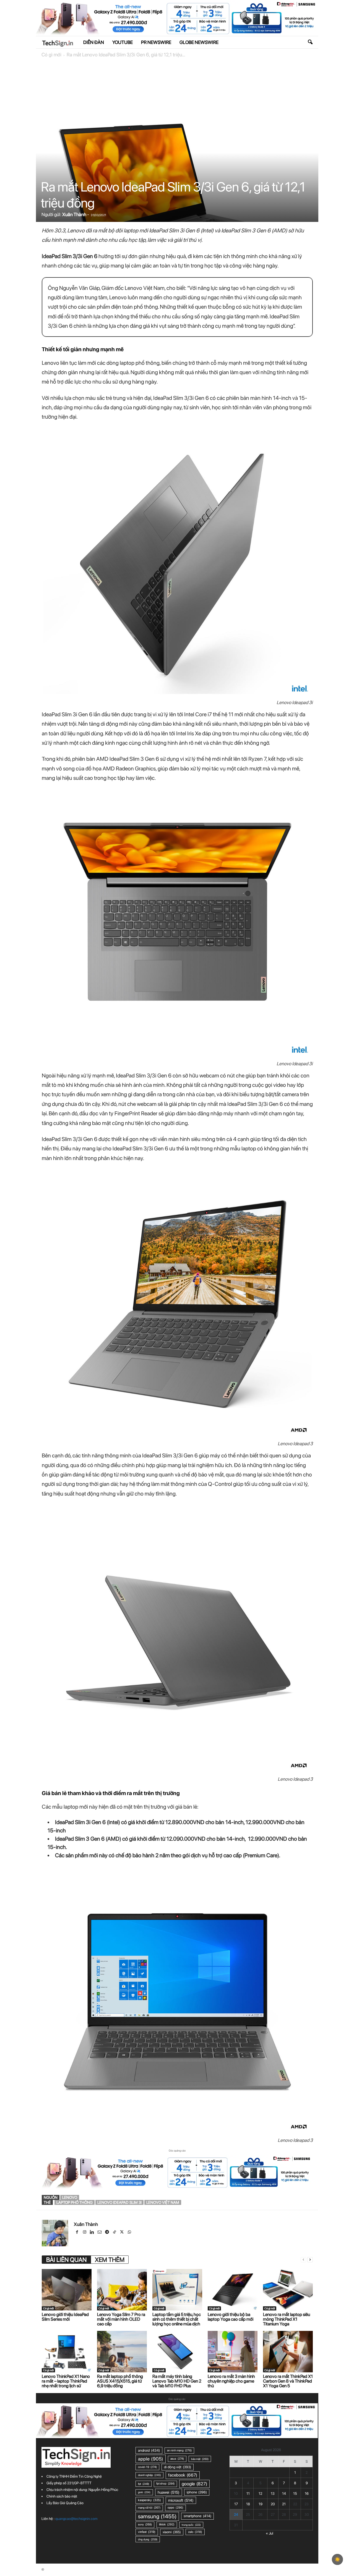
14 (284, 2494)
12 (260, 2494)
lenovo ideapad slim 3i (119, 2202)
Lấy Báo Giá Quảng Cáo (65, 2503)
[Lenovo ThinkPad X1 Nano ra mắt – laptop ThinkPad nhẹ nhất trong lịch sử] (67, 2352)
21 (284, 2504)
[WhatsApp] (130, 2233)
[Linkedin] (93, 2233)
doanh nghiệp (149, 2475)
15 (295, 2494)
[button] (310, 42)
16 (307, 2494)
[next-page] (310, 2260)
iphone (197, 2492)
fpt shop (165, 2484)
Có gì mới (51, 55)
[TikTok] (115, 2233)
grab (144, 2492)
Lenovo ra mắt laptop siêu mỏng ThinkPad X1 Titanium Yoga (287, 2319)
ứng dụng (148, 2539)
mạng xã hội (149, 2508)
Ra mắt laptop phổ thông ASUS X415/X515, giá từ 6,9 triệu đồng (120, 2381)
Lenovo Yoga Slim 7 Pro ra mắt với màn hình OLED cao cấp (121, 2319)
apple (151, 2459)
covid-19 (147, 2467)
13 (273, 2494)
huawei (169, 2492)
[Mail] (100, 2233)
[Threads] (137, 2233)
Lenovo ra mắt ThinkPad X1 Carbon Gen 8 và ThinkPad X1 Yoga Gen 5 (288, 2381)
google (194, 2484)
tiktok (167, 2524)
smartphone (197, 2516)
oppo (175, 2508)
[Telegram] (107, 2233)
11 (248, 2494)
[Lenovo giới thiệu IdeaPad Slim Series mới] (67, 2290)
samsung (157, 2516)
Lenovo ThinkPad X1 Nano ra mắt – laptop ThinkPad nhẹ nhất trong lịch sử (66, 2381)
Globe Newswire (199, 42)
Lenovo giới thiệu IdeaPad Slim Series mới (65, 2317)
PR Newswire (156, 42)
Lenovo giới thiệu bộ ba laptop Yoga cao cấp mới (231, 2317)
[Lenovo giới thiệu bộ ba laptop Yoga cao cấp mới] (233, 2290)
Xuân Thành (74, 214)
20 (273, 2504)
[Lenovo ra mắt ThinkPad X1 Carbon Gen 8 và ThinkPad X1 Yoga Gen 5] (288, 2352)
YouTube (123, 42)
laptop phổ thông (75, 2202)
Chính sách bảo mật (62, 2496)
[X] (122, 2233)
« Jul (270, 2533)
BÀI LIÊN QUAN (66, 2260)
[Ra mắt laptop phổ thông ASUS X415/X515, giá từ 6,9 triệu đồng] (122, 2352)
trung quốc (191, 2525)
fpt (144, 2484)
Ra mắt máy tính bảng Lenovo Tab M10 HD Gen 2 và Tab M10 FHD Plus (177, 2381)
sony (145, 2524)
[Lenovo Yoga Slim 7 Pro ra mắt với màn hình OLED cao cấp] (122, 2290)
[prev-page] (303, 2260)
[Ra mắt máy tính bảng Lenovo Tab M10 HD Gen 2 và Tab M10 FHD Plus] (177, 2352)
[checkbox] (337, 2559)
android (149, 2450)
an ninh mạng (179, 2450)
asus (177, 2459)
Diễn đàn (94, 42)
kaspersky (149, 2500)
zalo (195, 2532)
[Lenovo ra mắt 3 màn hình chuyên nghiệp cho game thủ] (233, 2352)
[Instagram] (85, 2233)
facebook (183, 2475)
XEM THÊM (110, 2260)
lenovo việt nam (163, 2202)
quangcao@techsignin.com (76, 2519)
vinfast (147, 2532)
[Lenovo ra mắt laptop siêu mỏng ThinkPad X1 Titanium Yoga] (288, 2290)
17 (236, 2504)
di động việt (178, 2467)
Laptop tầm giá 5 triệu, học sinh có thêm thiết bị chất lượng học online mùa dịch (177, 2319)
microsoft (181, 2500)
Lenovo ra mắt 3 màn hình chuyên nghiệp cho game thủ (231, 2381)
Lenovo (70, 2197)
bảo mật (200, 2459)
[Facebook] (78, 2233)
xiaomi (172, 2532)
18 (248, 2504)
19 (261, 2504)
